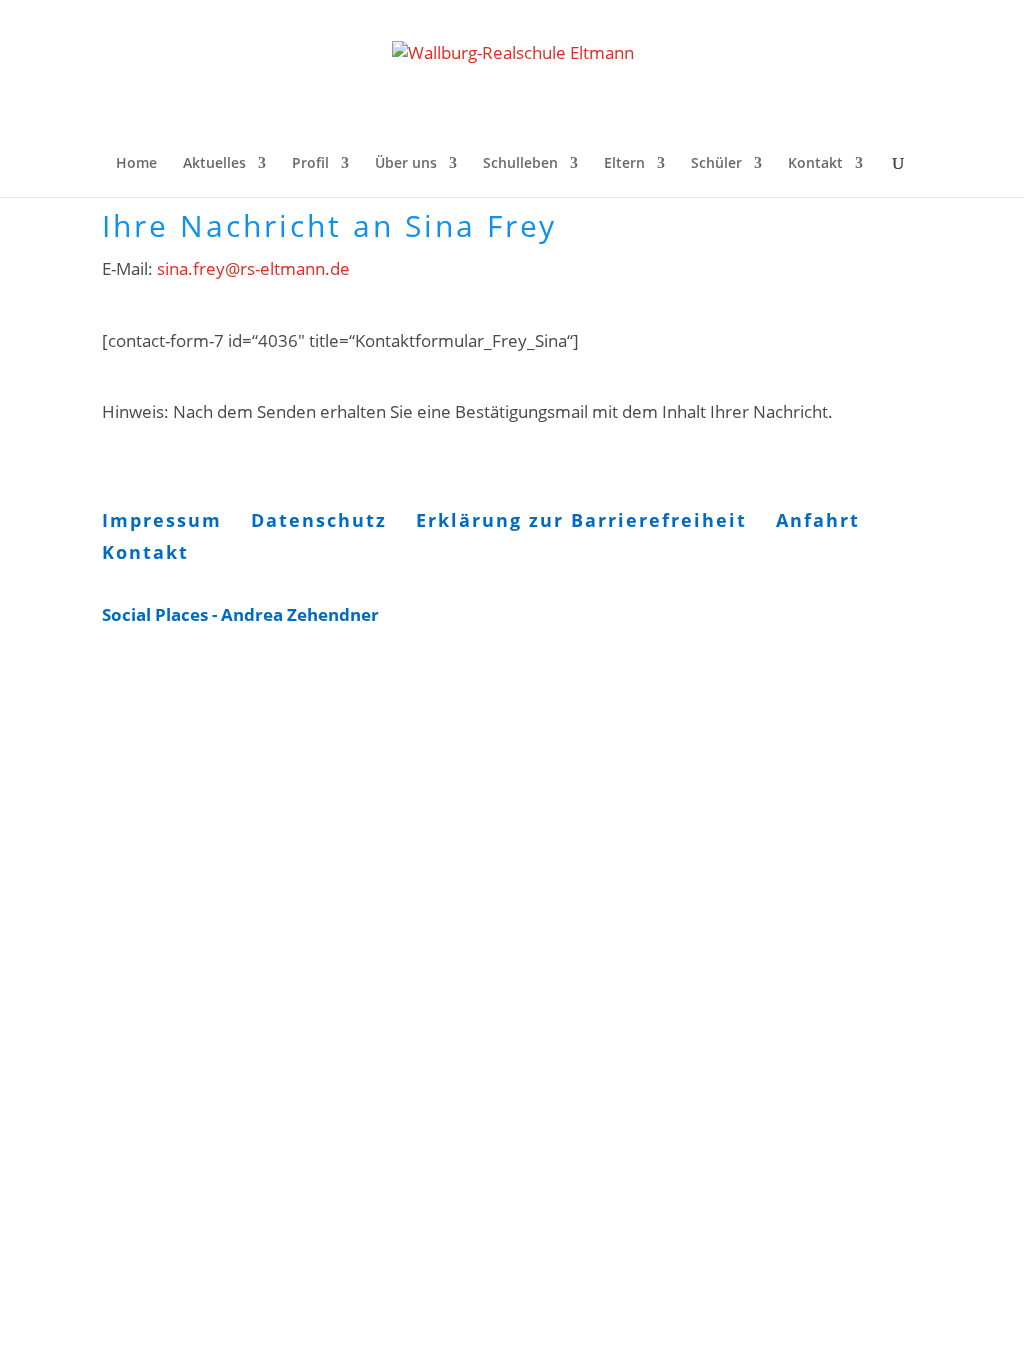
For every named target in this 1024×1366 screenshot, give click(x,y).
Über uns (406, 164)
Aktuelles (214, 164)
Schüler (716, 164)
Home (136, 164)
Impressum (162, 520)
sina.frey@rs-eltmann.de (253, 268)
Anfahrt (818, 520)
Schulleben (520, 164)
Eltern (624, 164)
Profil (310, 164)
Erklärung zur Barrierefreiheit (581, 520)
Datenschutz (319, 520)
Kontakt (815, 164)
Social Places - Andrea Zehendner (240, 614)
